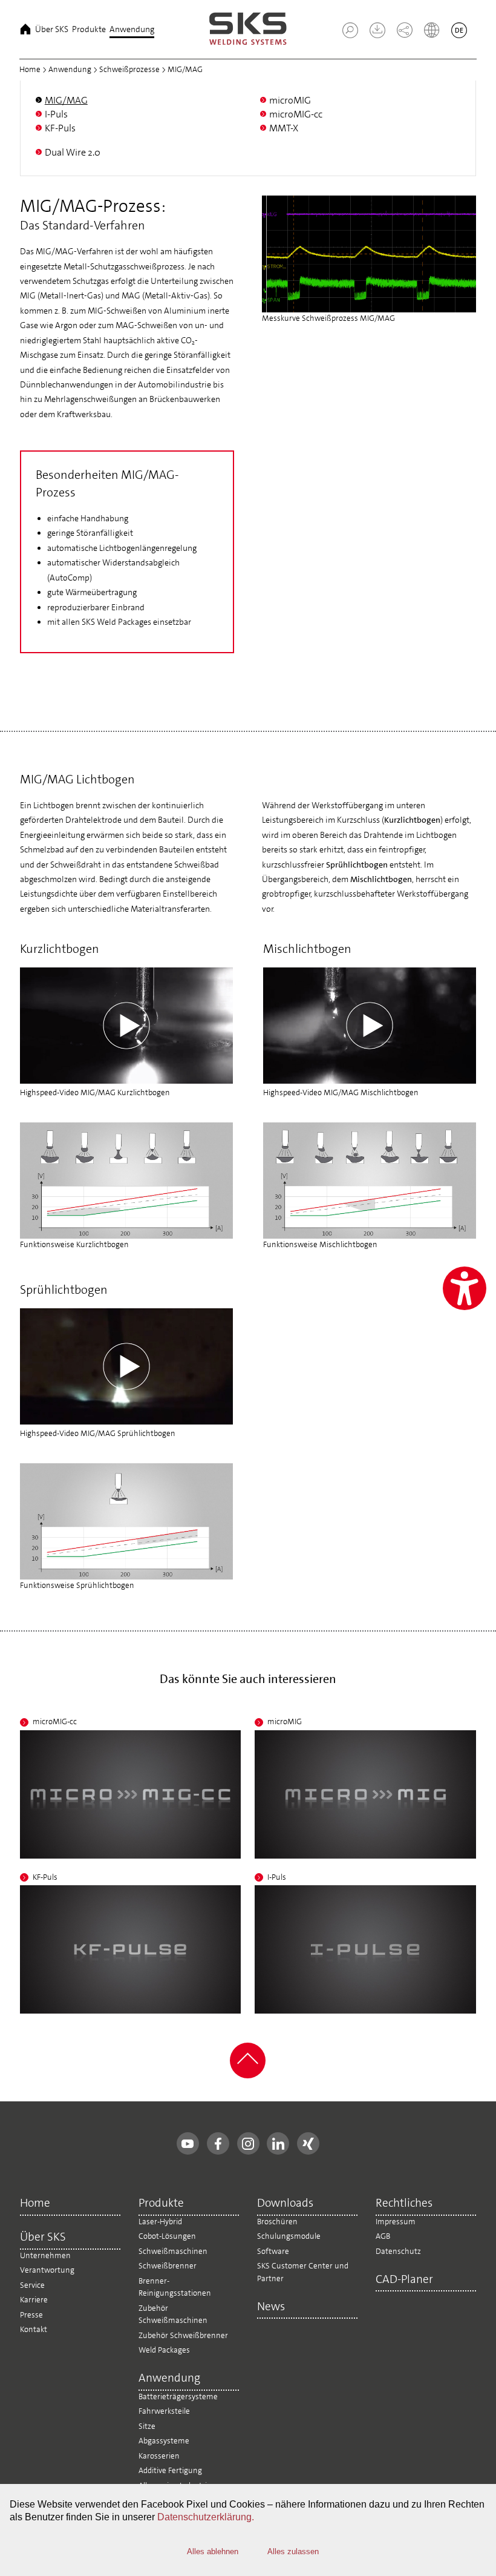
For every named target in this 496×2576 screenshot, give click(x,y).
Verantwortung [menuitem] (47, 2270)
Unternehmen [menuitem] (45, 2255)
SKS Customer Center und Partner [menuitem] (303, 2272)
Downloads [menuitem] (285, 2204)
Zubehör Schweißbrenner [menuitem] (183, 2335)
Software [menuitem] (273, 2251)
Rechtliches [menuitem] (404, 2204)
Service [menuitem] (32, 2285)
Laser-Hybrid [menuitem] (160, 2222)
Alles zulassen (293, 2551)
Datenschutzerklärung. (206, 2517)
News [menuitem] (271, 2307)
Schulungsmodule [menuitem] (289, 2236)
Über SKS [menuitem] (52, 29)
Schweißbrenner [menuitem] (168, 2266)
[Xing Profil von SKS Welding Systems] (308, 2143)
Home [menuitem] (25, 29)
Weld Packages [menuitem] (164, 2350)
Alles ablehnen (213, 2551)
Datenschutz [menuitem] (398, 2251)
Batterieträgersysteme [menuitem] (178, 2396)
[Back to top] (248, 2076)
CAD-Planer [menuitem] (404, 2280)
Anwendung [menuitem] (132, 29)
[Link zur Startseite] (248, 29)
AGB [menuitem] (383, 2236)
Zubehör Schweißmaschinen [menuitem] (173, 2314)
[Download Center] (373, 35)
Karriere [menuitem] (34, 2300)
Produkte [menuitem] (89, 29)
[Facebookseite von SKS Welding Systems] (218, 2143)
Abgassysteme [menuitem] (164, 2441)
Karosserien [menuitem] (159, 2456)
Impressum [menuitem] (396, 2222)
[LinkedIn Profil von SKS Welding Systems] (278, 2143)
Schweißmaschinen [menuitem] (173, 2251)
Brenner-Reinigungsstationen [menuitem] (175, 2287)
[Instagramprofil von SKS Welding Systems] (248, 2143)
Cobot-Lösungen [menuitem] (167, 2236)
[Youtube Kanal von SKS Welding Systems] (188, 2143)
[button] (350, 30)
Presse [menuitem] (31, 2315)
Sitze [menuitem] (147, 2426)
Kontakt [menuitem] (34, 2329)
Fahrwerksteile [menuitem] (164, 2411)
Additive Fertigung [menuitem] (170, 2470)
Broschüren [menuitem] (277, 2222)
